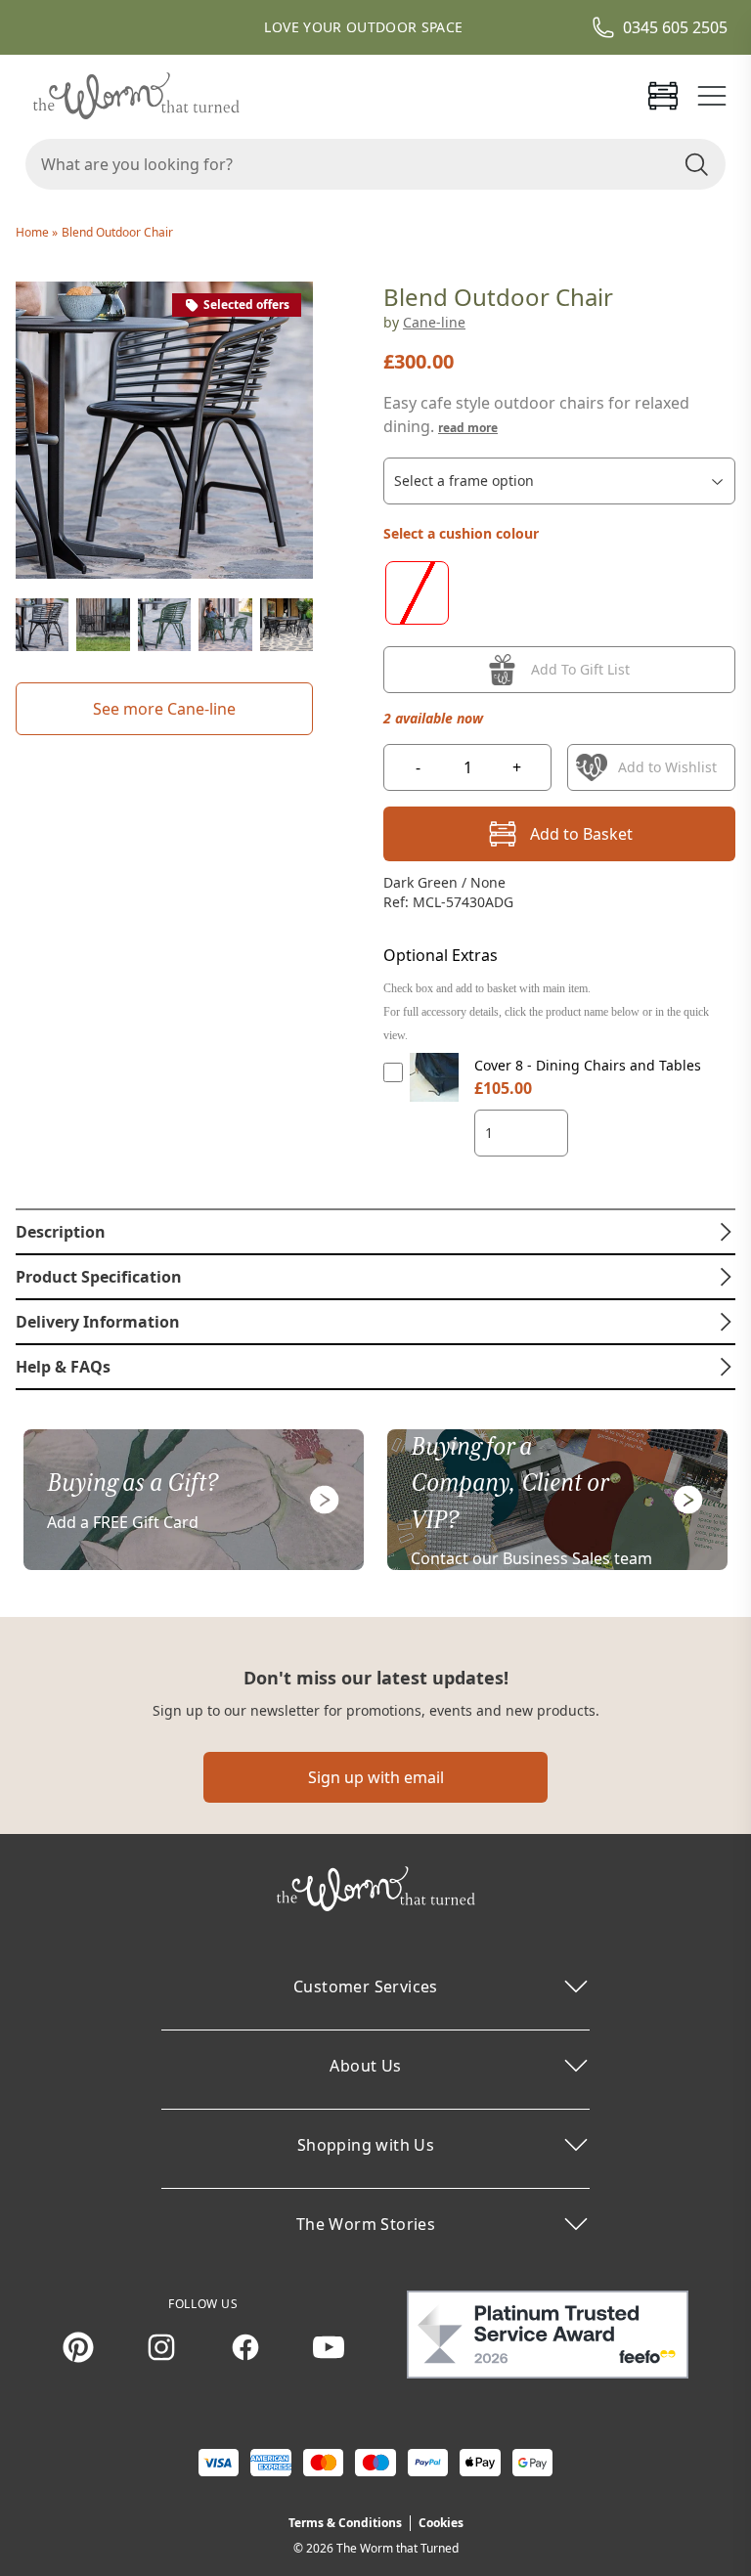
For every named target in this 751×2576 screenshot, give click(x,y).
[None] (417, 593)
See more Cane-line (164, 709)
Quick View (435, 1095)
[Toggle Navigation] (712, 96)
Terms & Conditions (345, 2523)
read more (468, 428)
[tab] (375, 1232)
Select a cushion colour (461, 533)
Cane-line (434, 322)
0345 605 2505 (675, 27)
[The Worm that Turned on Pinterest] (78, 2347)
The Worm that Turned (398, 2548)
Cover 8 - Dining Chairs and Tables (588, 1065)
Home (34, 232)
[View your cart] (663, 96)
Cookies (441, 2523)
